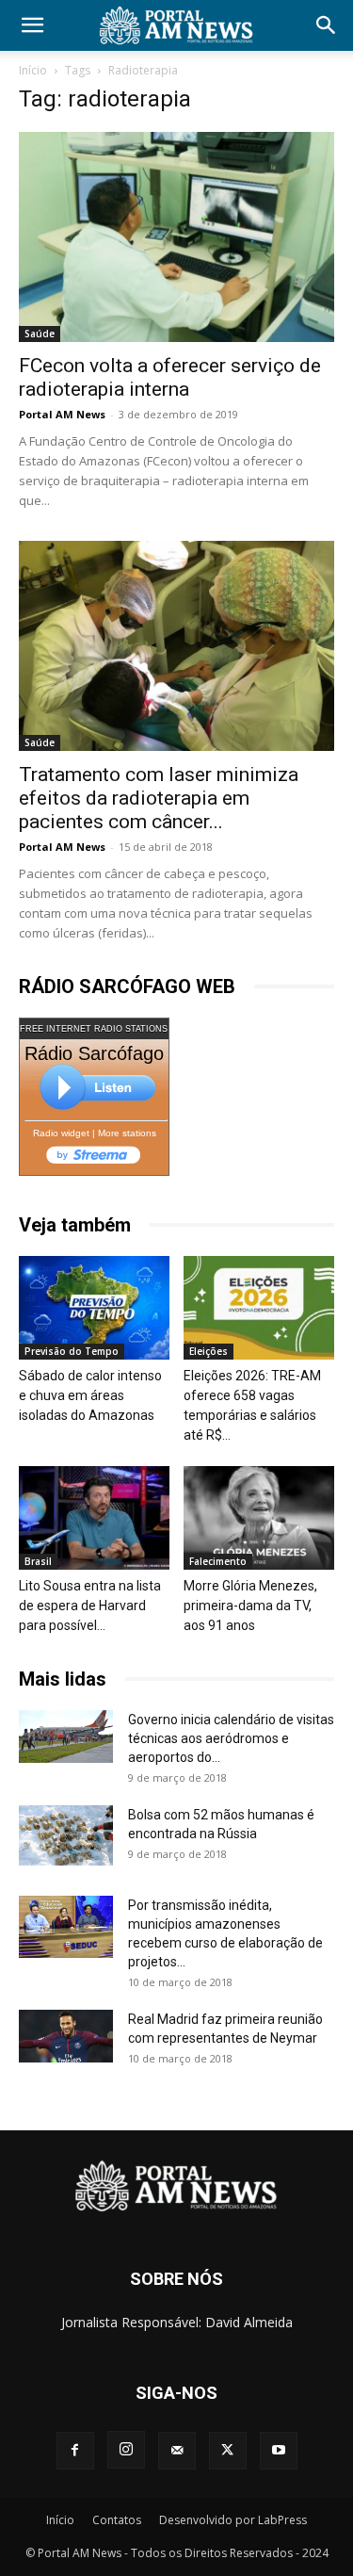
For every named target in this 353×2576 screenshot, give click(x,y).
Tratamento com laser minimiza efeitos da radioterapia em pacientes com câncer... (159, 798)
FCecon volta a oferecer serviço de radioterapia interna (170, 377)
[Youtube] (279, 2451)
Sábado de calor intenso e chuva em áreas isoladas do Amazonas (90, 1395)
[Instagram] (126, 2450)
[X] (228, 2451)
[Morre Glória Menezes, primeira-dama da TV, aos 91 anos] (259, 1518)
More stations (127, 1133)
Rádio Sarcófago (94, 1053)
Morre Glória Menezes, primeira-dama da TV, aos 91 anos (250, 1606)
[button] (32, 25)
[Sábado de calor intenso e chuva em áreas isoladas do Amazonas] (94, 1308)
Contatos (117, 2520)
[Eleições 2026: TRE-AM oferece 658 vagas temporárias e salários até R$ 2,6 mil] (259, 1308)
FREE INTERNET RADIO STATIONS (94, 1029)
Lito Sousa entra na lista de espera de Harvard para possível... (90, 1606)
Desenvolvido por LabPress (233, 2520)
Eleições (209, 1351)
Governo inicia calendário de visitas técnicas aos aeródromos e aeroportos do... (231, 1738)
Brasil (38, 1561)
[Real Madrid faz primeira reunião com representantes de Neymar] (66, 2036)
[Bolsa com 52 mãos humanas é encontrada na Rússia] (66, 1835)
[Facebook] (75, 2451)
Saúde (40, 334)
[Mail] (177, 2451)
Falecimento (218, 1561)
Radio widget (61, 1133)
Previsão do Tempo (72, 1351)
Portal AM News (62, 414)
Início (33, 70)
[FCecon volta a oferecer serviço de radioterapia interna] (176, 237)
